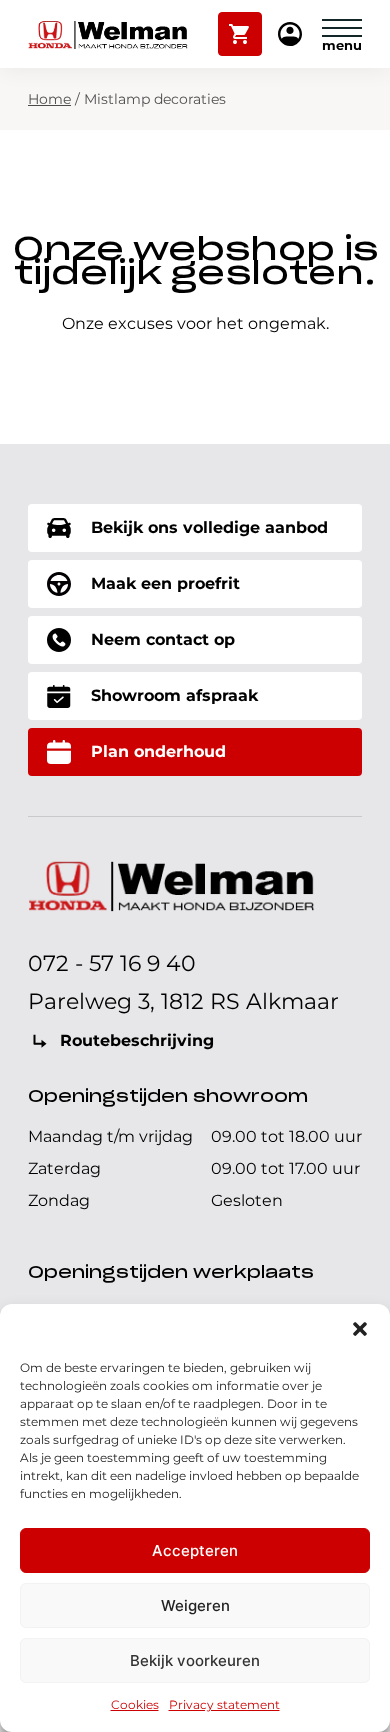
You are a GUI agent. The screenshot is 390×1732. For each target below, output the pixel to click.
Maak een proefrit (165, 583)
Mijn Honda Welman (290, 35)
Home (49, 99)
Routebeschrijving (137, 1040)
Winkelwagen (240, 25)
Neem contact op (163, 639)
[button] (360, 1329)
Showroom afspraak (174, 695)
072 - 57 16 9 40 (112, 963)
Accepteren (195, 1550)
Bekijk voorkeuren (195, 1660)
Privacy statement (224, 1704)
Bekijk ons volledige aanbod (209, 527)
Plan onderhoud (158, 751)
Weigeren (195, 1605)
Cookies (135, 1704)
